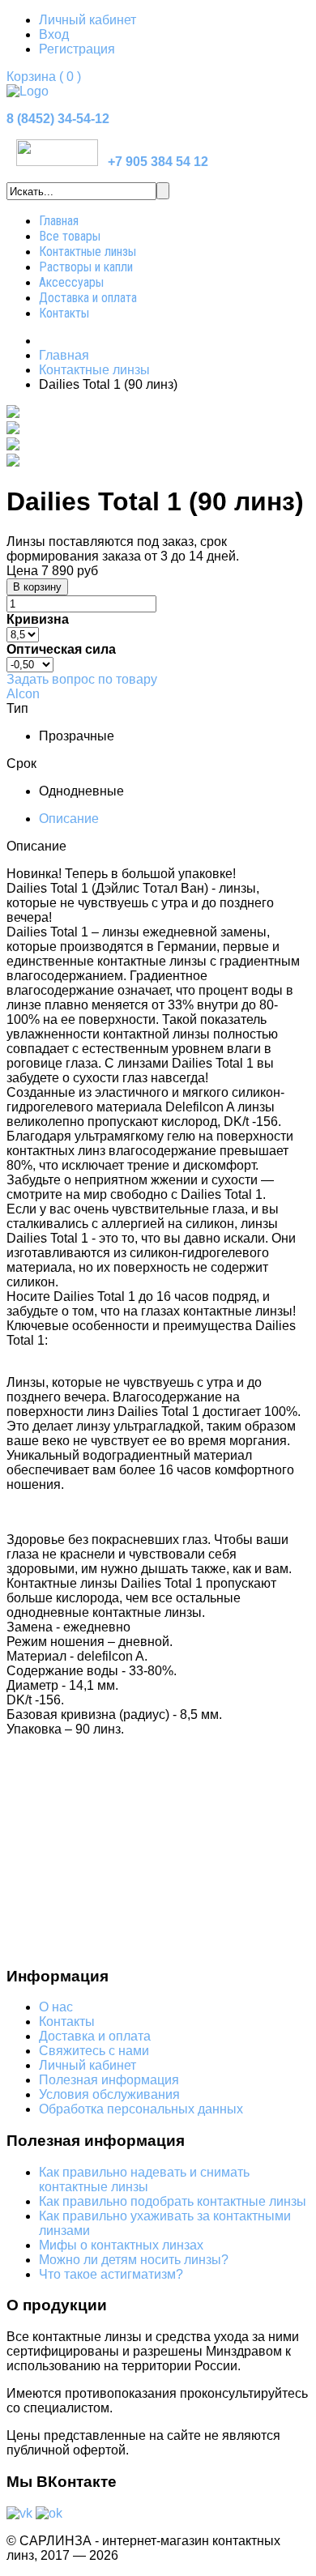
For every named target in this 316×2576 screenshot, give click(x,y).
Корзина (44, 77)
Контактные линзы (88, 252)
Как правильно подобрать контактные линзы (173, 2201)
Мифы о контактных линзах (121, 2245)
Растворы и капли (86, 267)
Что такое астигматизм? (111, 2274)
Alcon (23, 694)
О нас (56, 2007)
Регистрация (77, 49)
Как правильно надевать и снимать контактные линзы (144, 2179)
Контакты (64, 313)
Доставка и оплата (88, 298)
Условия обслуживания (109, 2094)
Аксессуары (71, 282)
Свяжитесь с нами (94, 2051)
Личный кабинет (88, 20)
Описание (69, 819)
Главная (59, 221)
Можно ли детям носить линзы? (134, 2260)
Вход (54, 34)
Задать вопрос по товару (82, 679)
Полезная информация (109, 2080)
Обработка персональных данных (141, 2109)
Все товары (70, 236)
